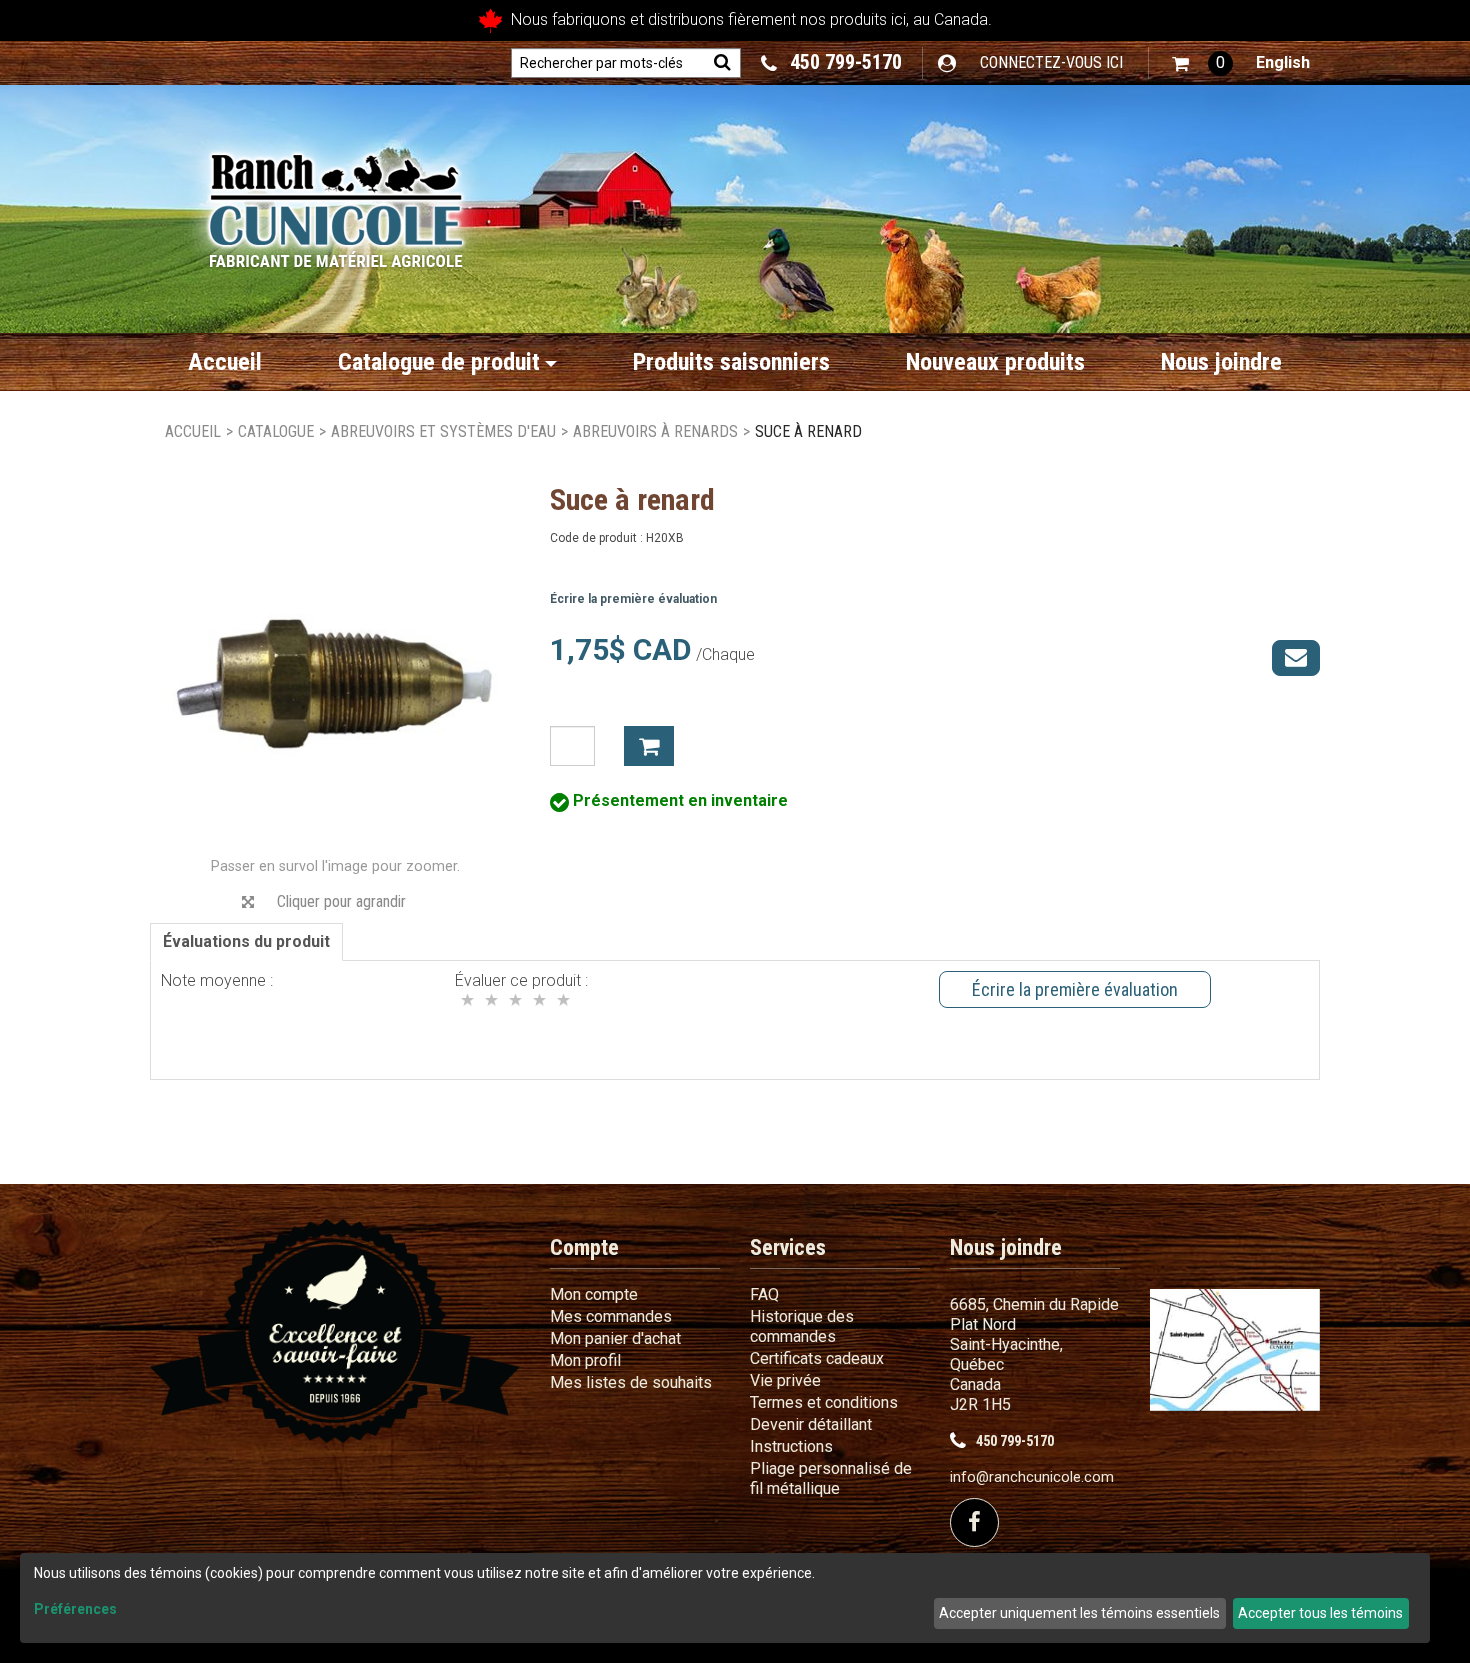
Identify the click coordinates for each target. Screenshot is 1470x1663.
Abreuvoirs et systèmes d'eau (443, 431)
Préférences (75, 1609)
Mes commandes (611, 1316)
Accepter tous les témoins (1320, 1613)
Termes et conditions (824, 1402)
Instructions (791, 1446)
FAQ (764, 1294)
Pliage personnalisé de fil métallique (831, 1478)
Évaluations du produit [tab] (246, 941)
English (1283, 62)
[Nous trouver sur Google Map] (1235, 1349)
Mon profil (585, 1360)
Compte (584, 1247)
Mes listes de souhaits (631, 1382)
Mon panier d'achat (615, 1338)
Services (788, 1247)
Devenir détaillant (811, 1424)
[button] (1202, 63)
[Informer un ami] (1296, 658)
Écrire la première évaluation (633, 599)
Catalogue (276, 431)
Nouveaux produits (995, 362)
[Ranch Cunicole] (335, 200)
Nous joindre (1221, 362)
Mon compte (594, 1294)
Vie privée (785, 1380)
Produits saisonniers (731, 362)
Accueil (225, 362)
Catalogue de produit (439, 362)
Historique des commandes (802, 1326)
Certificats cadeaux (817, 1358)
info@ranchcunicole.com (1032, 1477)
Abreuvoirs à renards (655, 431)
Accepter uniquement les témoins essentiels (1079, 1613)
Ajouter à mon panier (649, 746)
